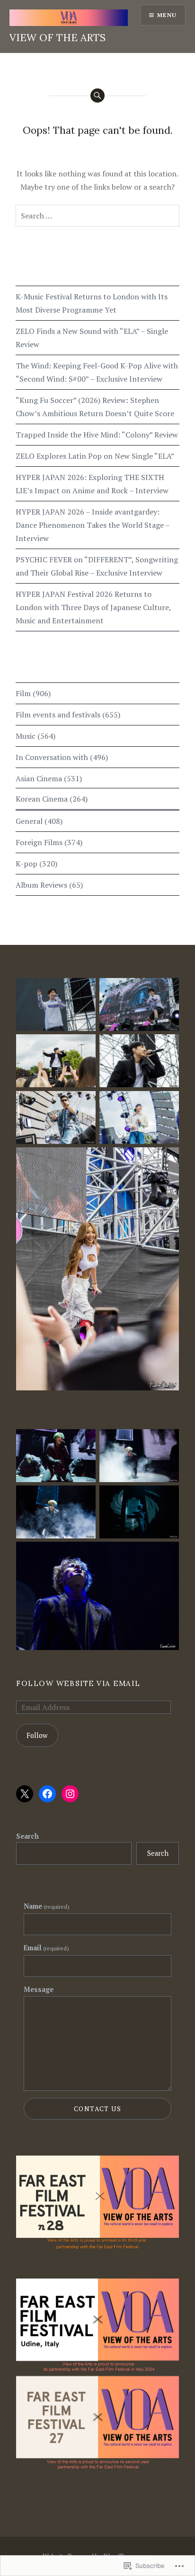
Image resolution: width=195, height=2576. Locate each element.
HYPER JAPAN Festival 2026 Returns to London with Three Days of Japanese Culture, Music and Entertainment (93, 607)
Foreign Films (39, 842)
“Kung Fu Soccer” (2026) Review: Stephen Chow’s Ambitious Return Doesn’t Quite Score (95, 407)
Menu (167, 15)
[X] (25, 1794)
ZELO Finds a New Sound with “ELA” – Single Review (92, 338)
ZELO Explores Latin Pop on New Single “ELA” (95, 456)
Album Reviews (41, 885)
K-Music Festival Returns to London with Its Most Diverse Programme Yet (92, 303)
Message (39, 1989)
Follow (37, 1735)
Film (23, 693)
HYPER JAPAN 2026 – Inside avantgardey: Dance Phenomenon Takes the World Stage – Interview (93, 525)
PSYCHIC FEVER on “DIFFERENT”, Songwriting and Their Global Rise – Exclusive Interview (97, 566)
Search (27, 1836)
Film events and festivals (58, 715)
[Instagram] (70, 1794)
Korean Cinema (42, 799)
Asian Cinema (39, 778)
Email (46, 1948)
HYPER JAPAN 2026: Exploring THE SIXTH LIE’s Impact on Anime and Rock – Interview (92, 484)
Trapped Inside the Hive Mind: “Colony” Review (97, 435)
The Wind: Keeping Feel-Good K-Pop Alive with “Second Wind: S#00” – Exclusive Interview (97, 372)
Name (47, 1906)
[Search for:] (97, 216)
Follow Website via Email (78, 1683)
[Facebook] (47, 1794)
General (29, 821)
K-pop (27, 864)
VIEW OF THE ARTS (58, 38)
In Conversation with (52, 757)
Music (26, 736)
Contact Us (97, 2109)
